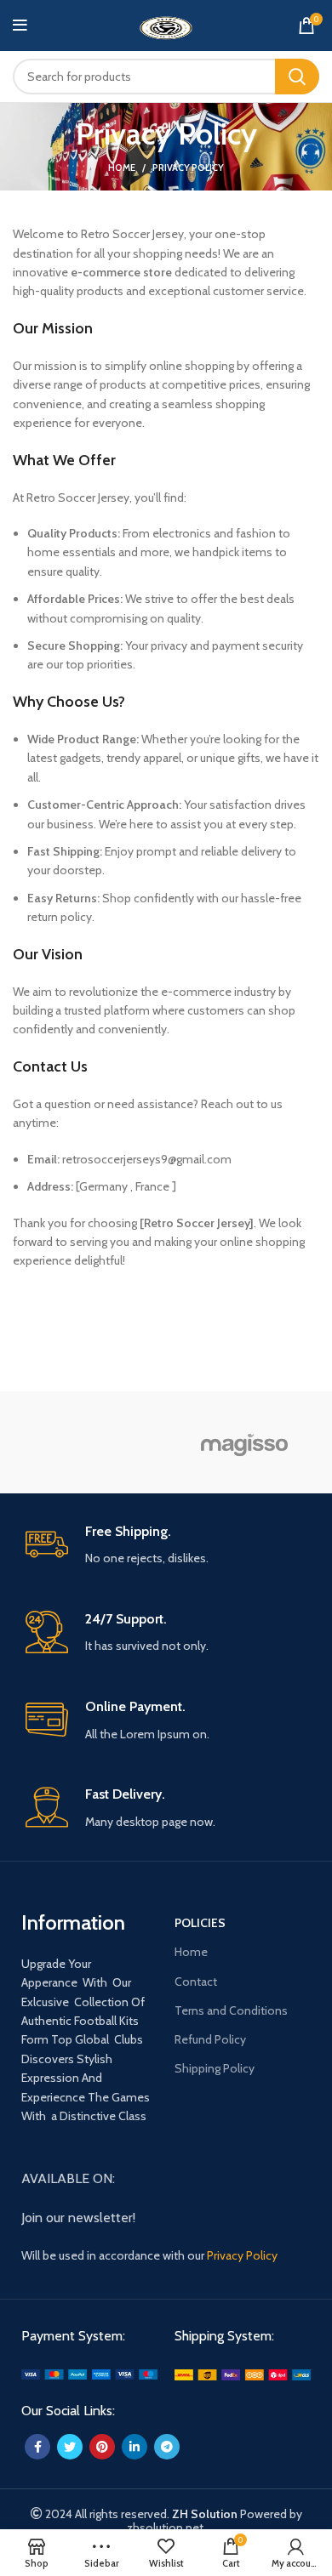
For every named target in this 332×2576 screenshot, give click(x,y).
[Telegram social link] (167, 2447)
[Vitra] (87, 1442)
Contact (196, 1982)
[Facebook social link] (37, 2447)
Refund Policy (210, 2039)
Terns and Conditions (231, 2010)
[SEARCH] (297, 77)
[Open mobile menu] (20, 26)
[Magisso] (245, 1442)
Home (122, 168)
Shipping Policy (215, 2068)
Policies (200, 1923)
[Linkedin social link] (135, 2447)
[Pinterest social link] (102, 2447)
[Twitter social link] (70, 2447)
